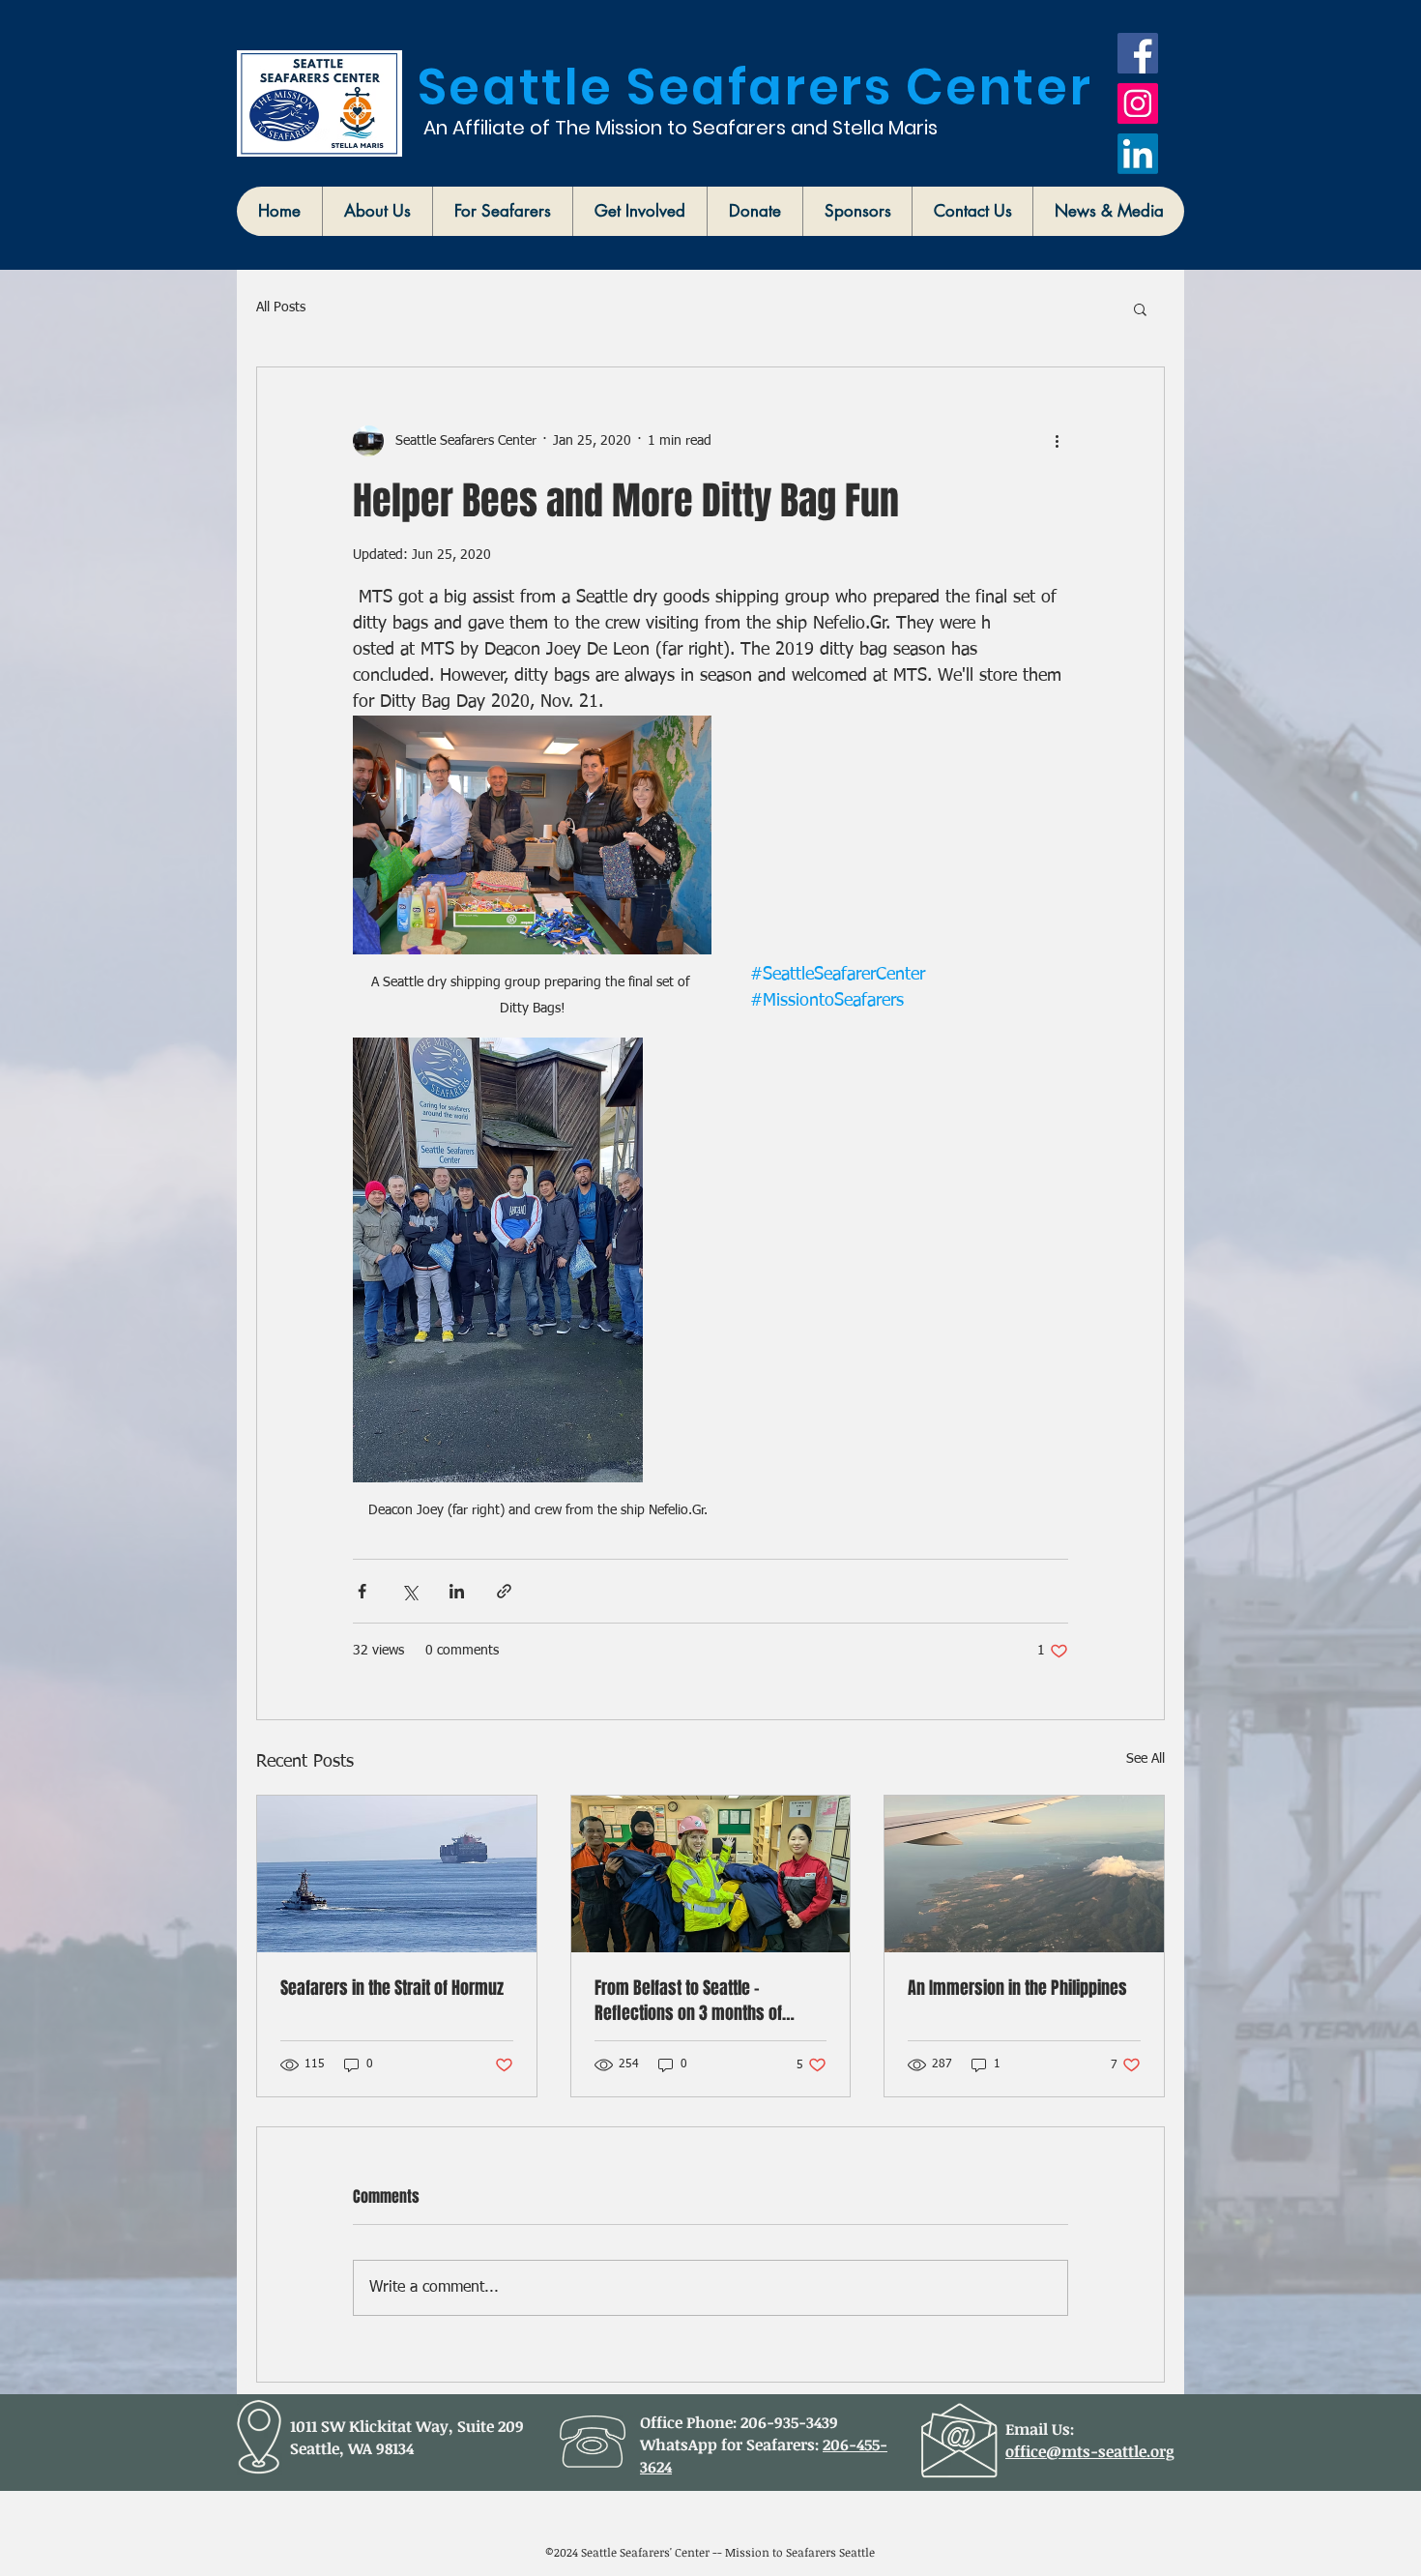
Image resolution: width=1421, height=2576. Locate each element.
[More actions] (1057, 441)
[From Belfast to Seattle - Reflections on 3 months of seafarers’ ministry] (711, 1874)
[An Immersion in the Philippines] (1024, 1874)
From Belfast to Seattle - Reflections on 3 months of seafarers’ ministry (688, 2001)
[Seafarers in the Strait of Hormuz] (397, 1874)
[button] (377, 211)
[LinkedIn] (1138, 154)
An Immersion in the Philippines (1017, 1988)
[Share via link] (504, 1591)
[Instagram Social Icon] (1138, 103)
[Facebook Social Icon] (1138, 53)
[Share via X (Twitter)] (409, 1591)
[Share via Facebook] (362, 1591)
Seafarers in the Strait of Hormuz (392, 1988)
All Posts (281, 307)
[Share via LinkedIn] (457, 1591)
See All (1145, 1759)
